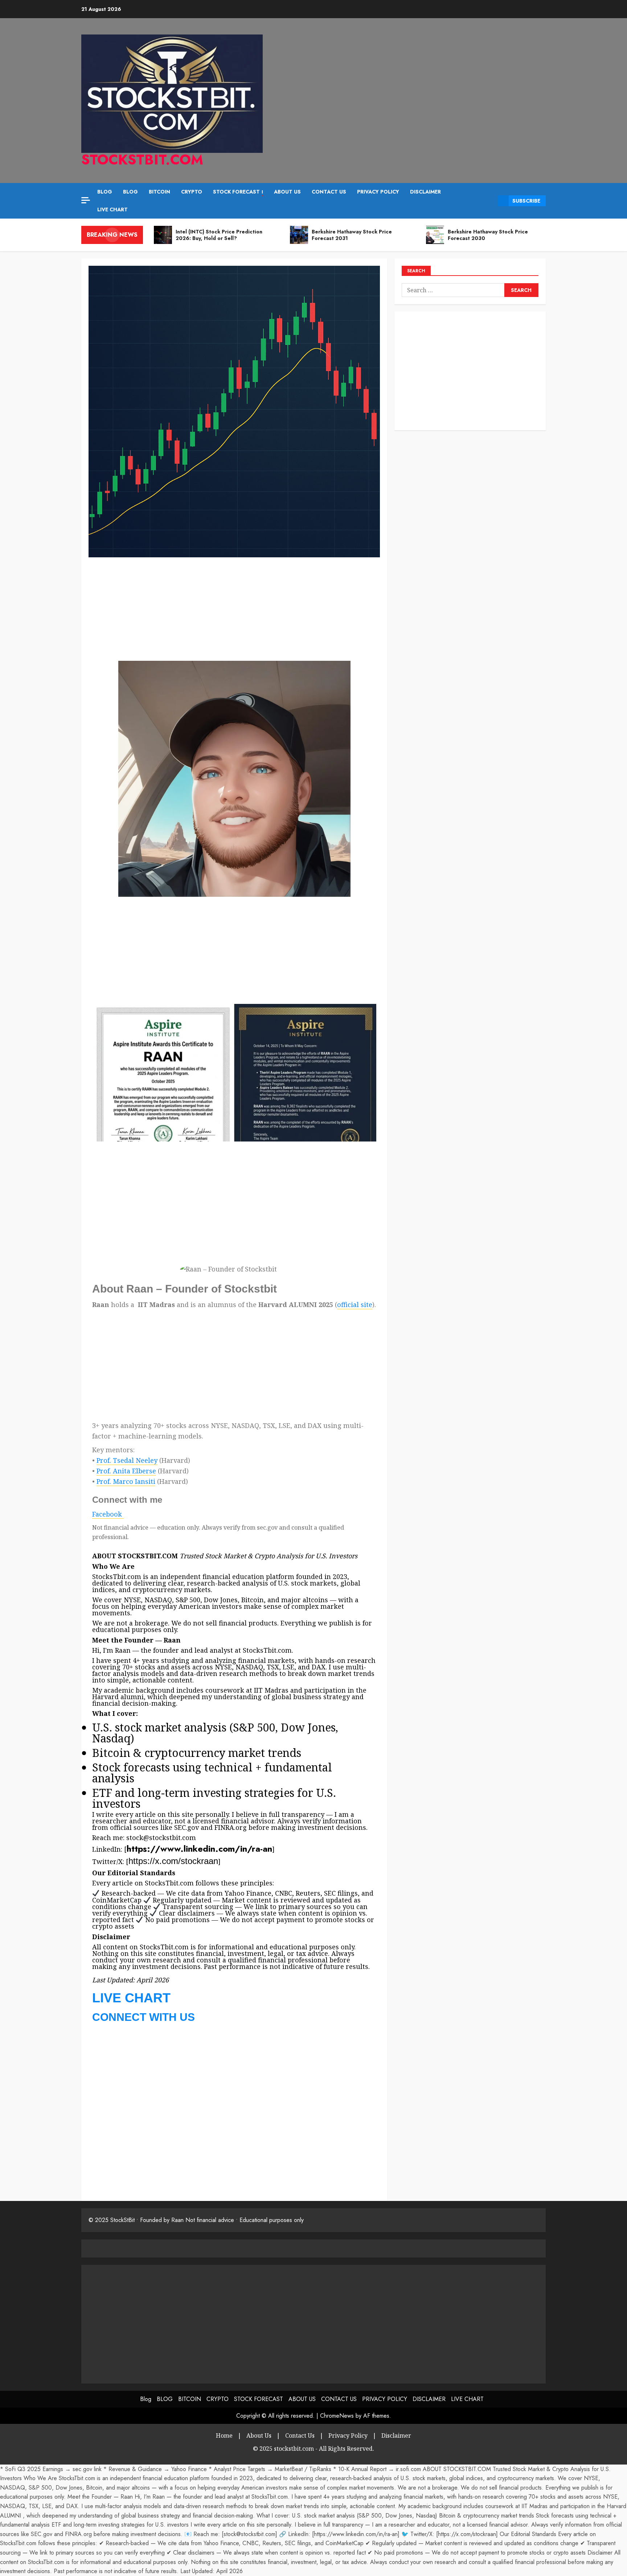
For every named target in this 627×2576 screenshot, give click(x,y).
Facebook (107, 1514)
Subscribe (526, 201)
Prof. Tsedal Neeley (127, 1460)
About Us (259, 2435)
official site (355, 1305)
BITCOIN (159, 192)
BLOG (130, 192)
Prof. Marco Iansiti (126, 1481)
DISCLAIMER (425, 192)
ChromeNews (337, 2416)
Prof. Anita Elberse (126, 1471)
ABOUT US (287, 192)
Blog (105, 192)
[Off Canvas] (86, 200)
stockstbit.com (142, 160)
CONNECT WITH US (144, 2017)
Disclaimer (396, 2435)
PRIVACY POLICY (378, 192)
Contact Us (300, 2435)
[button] (490, 201)
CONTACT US (329, 192)
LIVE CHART (112, 209)
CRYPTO (192, 192)
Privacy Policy (348, 2435)
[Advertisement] (142, 73)
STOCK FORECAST (238, 192)
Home (224, 2435)
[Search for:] (453, 290)
